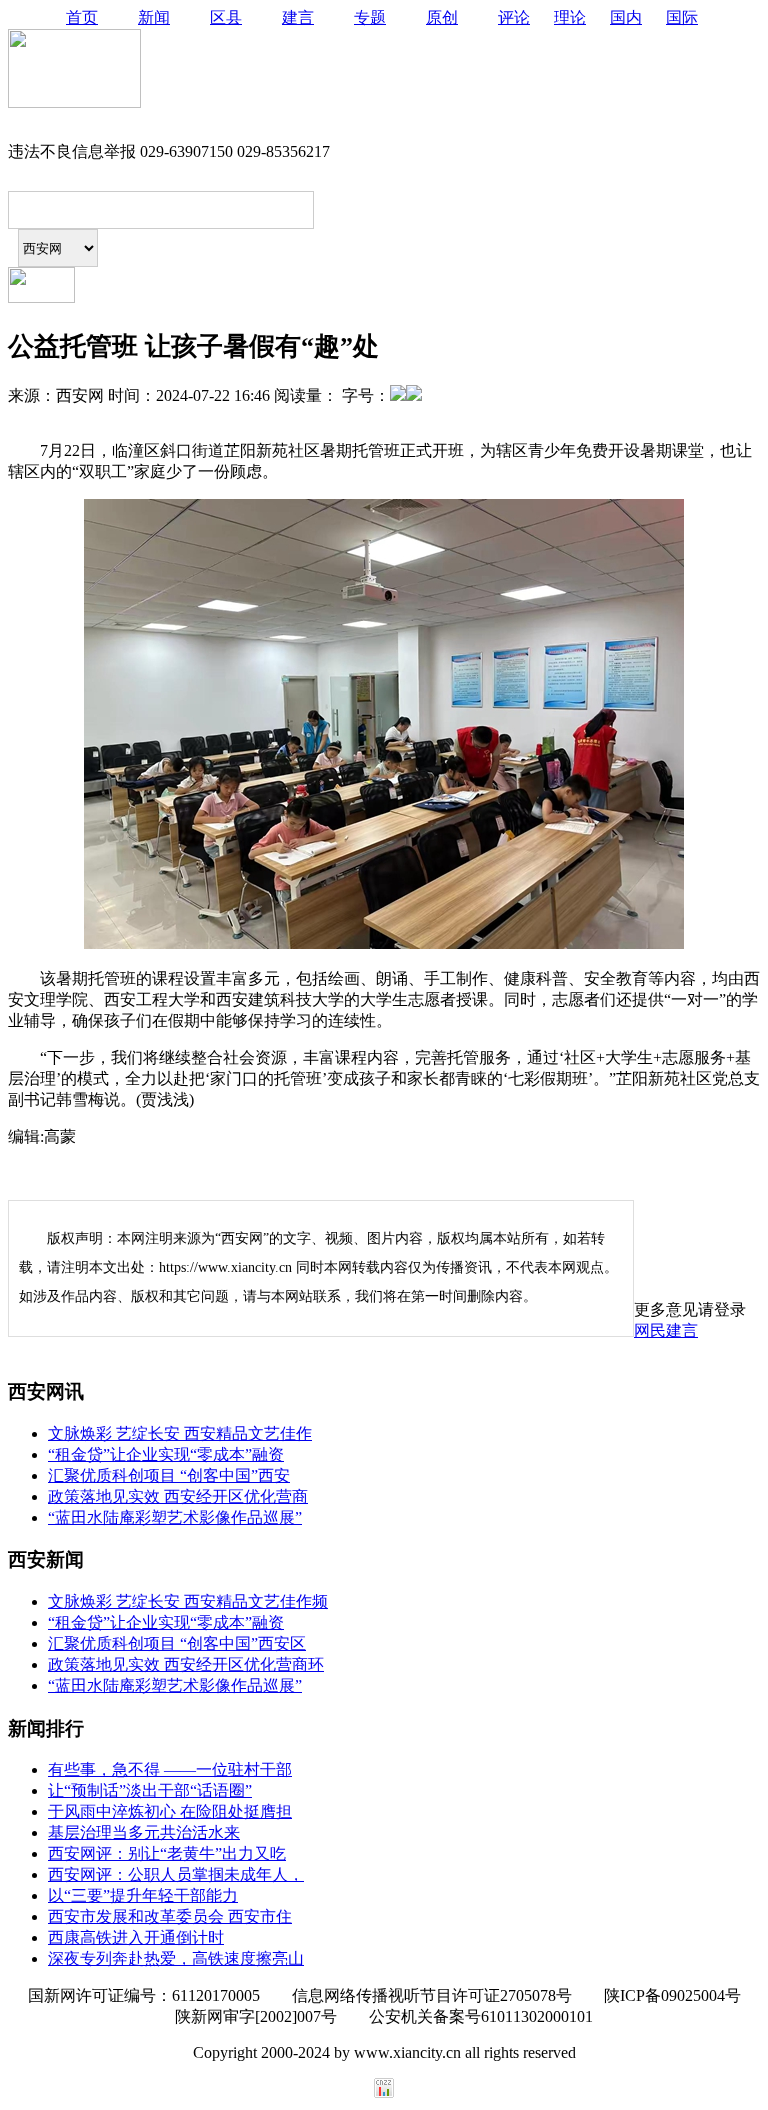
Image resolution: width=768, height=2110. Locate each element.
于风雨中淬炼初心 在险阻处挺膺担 (170, 1811)
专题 (370, 17)
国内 (626, 17)
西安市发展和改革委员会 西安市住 (170, 1916)
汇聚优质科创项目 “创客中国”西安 (169, 1475)
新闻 (154, 17)
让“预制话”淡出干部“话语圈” (150, 1790)
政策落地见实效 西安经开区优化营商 (178, 1496)
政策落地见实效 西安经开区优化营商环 (186, 1664)
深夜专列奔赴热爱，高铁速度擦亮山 (176, 1958)
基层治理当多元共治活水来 (144, 1832)
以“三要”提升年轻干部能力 (143, 1895)
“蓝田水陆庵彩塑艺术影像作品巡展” (175, 1517)
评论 (514, 17)
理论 (570, 17)
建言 (298, 17)
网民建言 (666, 1330)
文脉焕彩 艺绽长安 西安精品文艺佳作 (180, 1433)
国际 (682, 17)
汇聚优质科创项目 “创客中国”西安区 (177, 1643)
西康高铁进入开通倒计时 (136, 1937)
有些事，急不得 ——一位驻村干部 (170, 1769)
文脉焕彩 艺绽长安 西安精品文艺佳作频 (188, 1601)
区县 (226, 17)
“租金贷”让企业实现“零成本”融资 (166, 1454)
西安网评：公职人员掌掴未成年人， (176, 1874)
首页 (82, 17)
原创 (442, 17)
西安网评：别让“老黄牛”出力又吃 (167, 1853)
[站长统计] (384, 2092)
